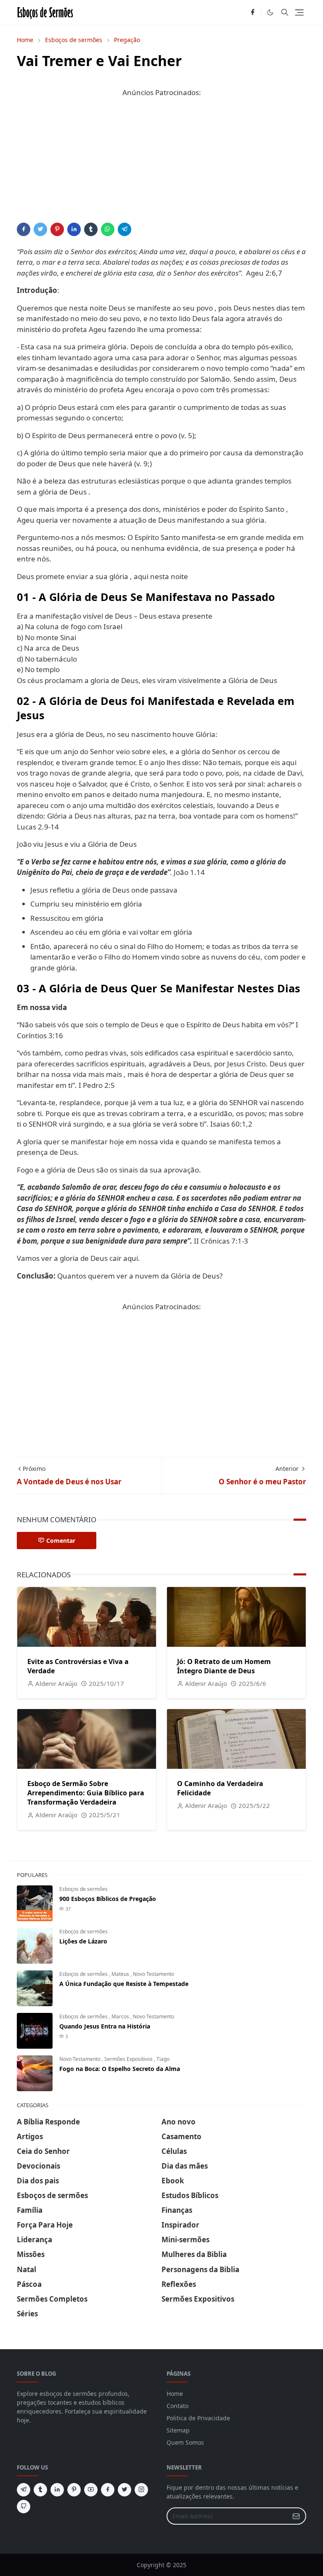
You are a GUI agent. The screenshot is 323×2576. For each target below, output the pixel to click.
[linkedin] (57, 2490)
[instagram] (141, 2490)
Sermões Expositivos (129, 2059)
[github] (24, 2507)
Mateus (121, 1974)
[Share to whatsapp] (108, 229)
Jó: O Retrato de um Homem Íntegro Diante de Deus (224, 1666)
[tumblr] (40, 2490)
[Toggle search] (285, 12)
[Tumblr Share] (91, 229)
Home (175, 2394)
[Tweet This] (40, 229)
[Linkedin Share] (74, 229)
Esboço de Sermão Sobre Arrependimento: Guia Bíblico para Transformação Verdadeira (86, 1793)
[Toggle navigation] (299, 12)
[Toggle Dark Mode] (270, 12)
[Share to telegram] (124, 229)
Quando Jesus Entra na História (105, 2026)
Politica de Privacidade (198, 2418)
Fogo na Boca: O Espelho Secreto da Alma (120, 2069)
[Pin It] (57, 229)
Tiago (163, 2059)
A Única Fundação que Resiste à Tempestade (124, 1984)
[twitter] (124, 2490)
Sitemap (178, 2430)
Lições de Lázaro (83, 1941)
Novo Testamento (154, 1974)
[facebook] (253, 13)
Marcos (121, 2016)
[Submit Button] (296, 2516)
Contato (177, 2406)
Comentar (61, 1541)
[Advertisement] (161, 164)
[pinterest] (74, 2490)
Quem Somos (185, 2442)
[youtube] (91, 2490)
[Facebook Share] (24, 229)
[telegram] (24, 2490)
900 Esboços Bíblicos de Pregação (108, 1899)
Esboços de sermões (83, 1889)
